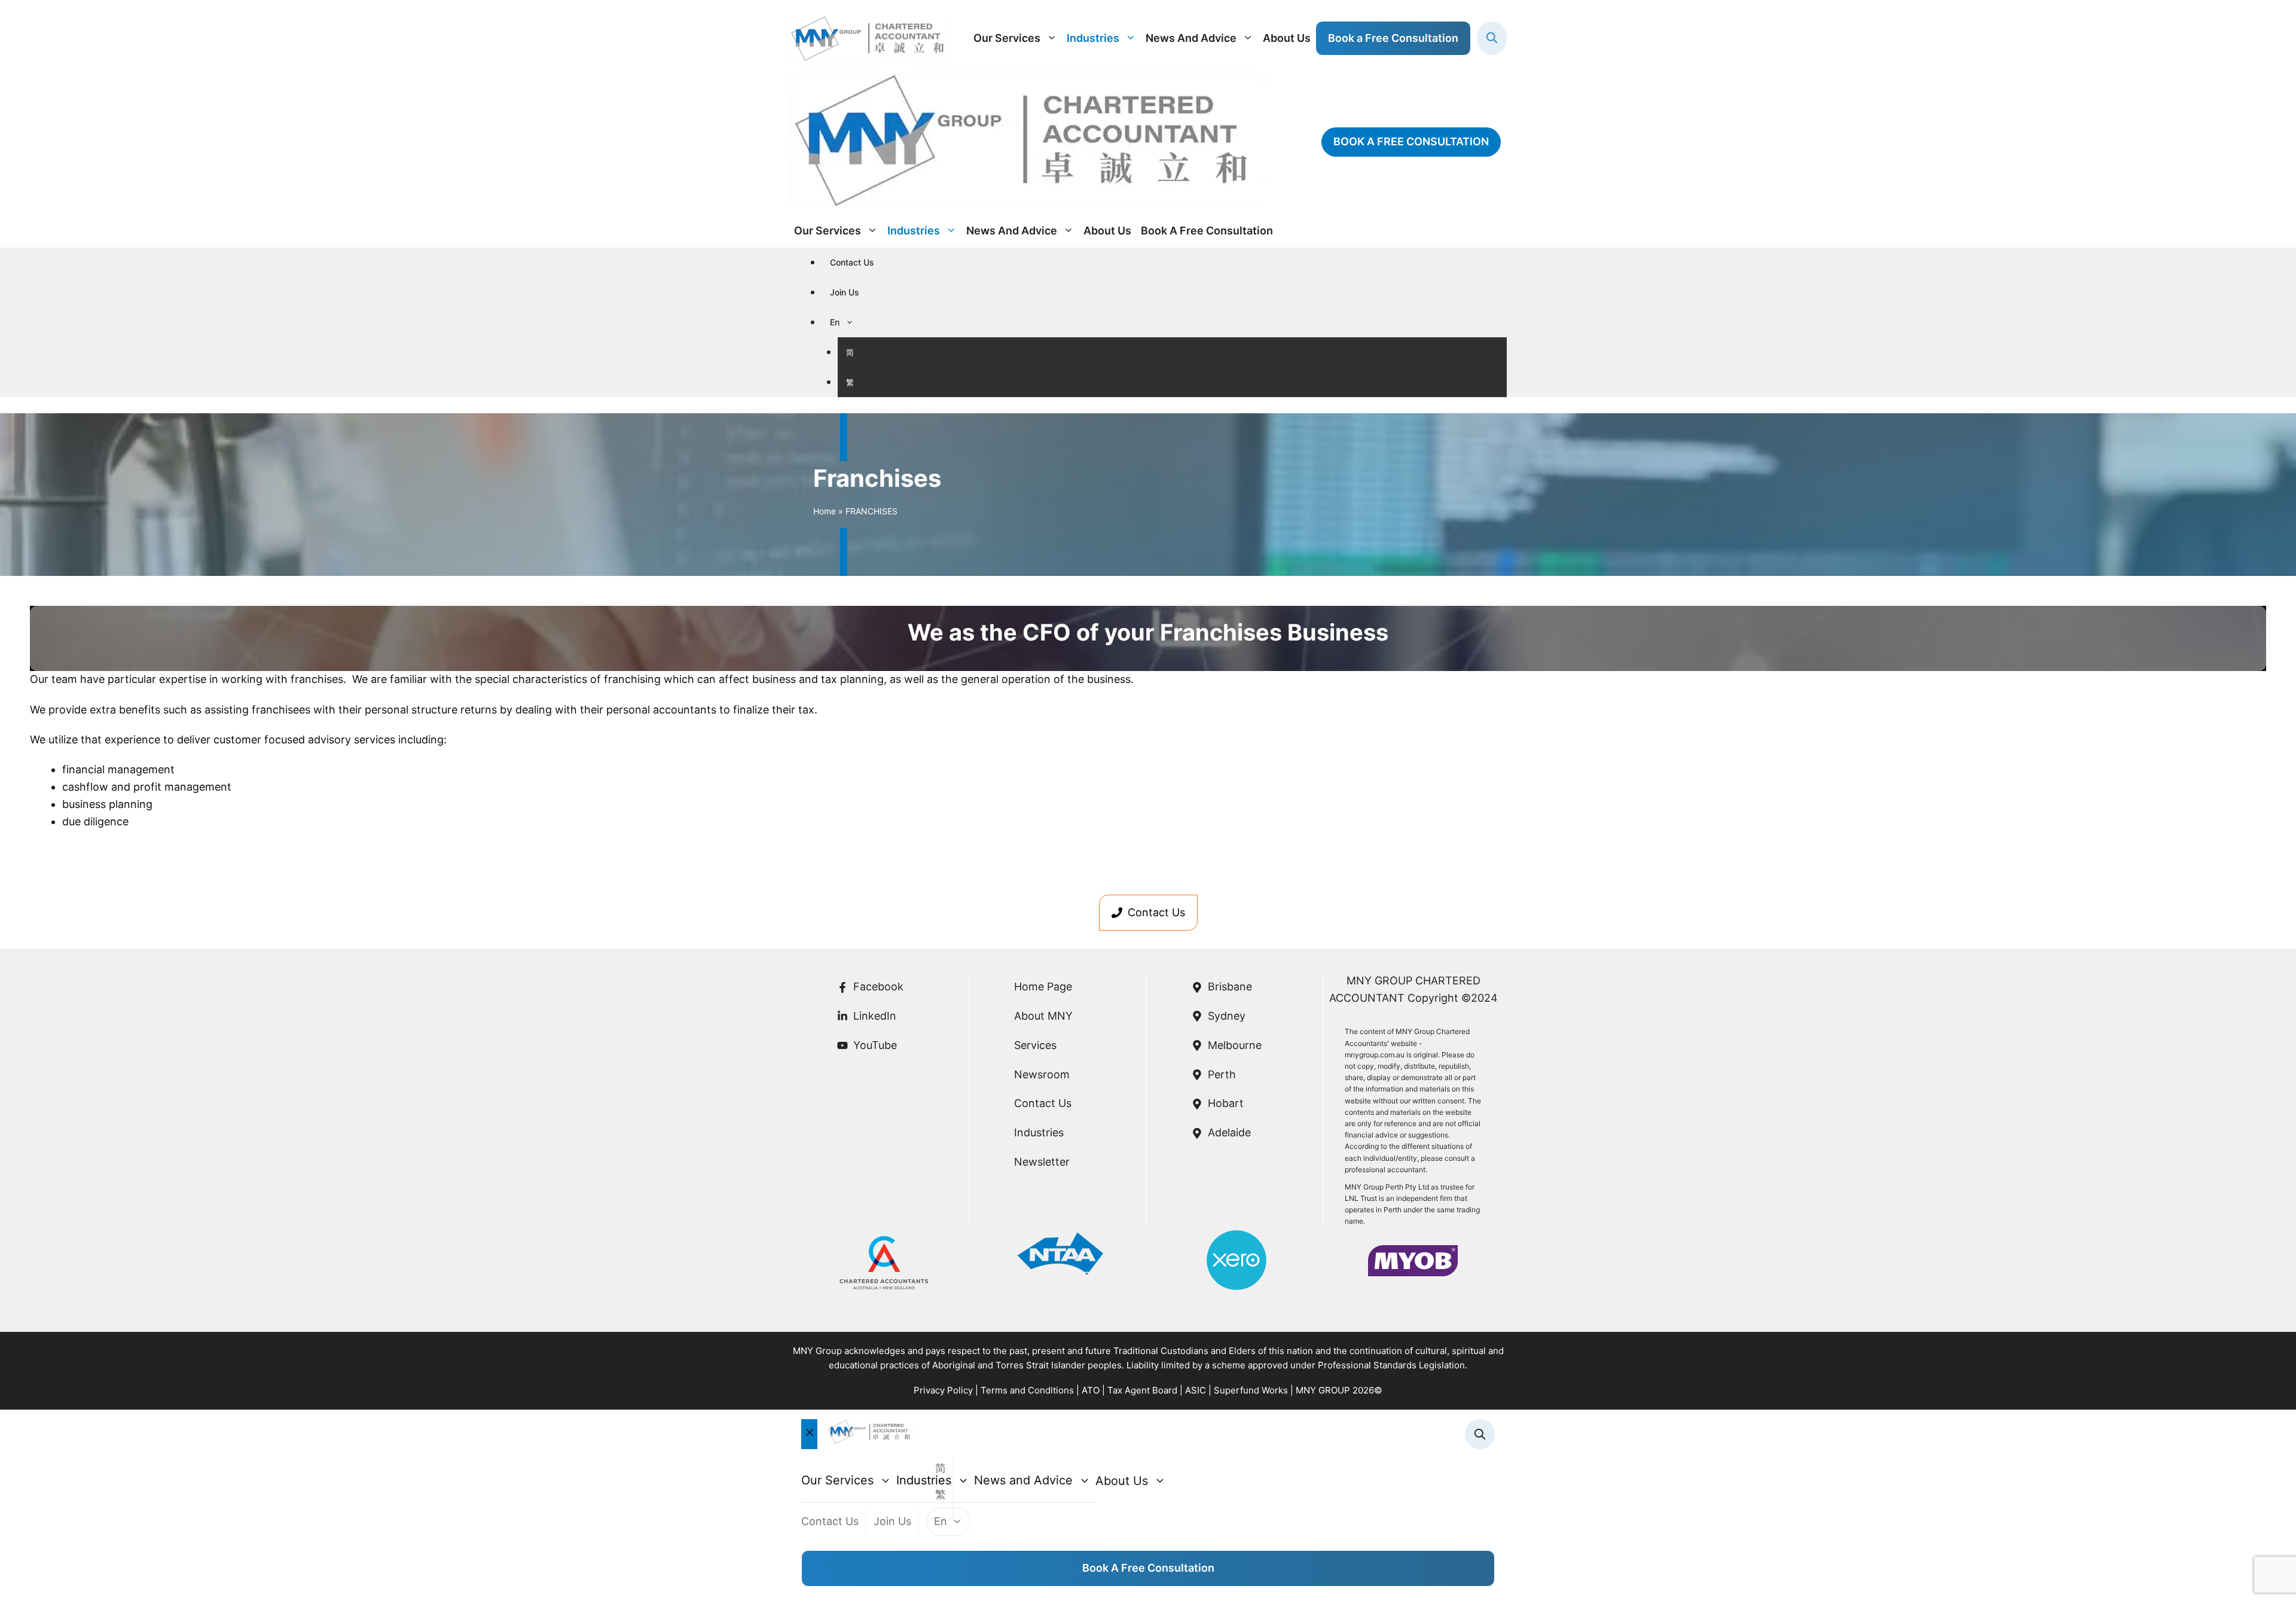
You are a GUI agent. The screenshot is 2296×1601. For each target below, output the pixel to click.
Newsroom (1042, 1074)
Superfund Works (1251, 1390)
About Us (1287, 38)
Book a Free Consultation (1148, 1568)
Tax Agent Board (1142, 1390)
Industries (1093, 38)
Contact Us (852, 262)
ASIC (1196, 1390)
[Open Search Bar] (1492, 38)
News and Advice (1191, 38)
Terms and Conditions (1027, 1390)
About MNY (1043, 1016)
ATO (1091, 1390)
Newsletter (1042, 1162)
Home (825, 511)
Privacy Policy (943, 1390)
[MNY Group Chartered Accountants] (1028, 142)
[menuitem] (846, 322)
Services (1035, 1045)
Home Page (1043, 986)
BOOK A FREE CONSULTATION (1411, 141)
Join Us (845, 292)
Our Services (1007, 38)
